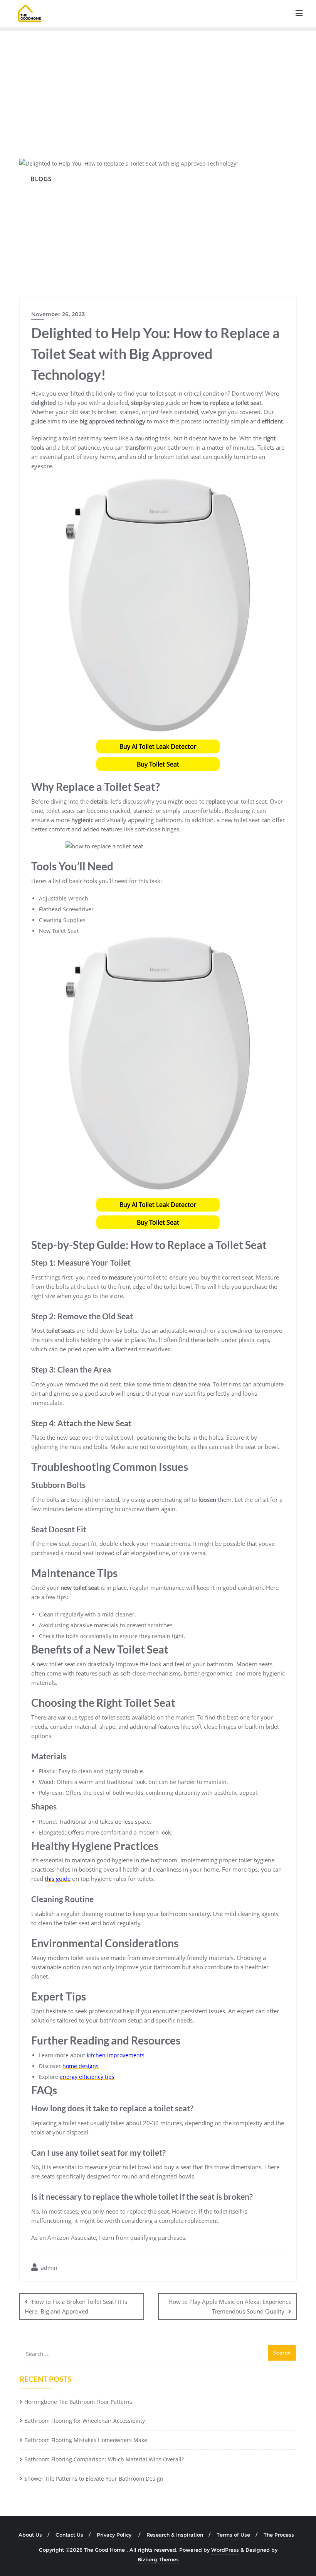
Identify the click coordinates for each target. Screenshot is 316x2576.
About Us (30, 2535)
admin (48, 2268)
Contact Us (69, 2535)
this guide (58, 1879)
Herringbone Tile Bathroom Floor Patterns (78, 2402)
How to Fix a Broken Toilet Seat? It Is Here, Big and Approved (76, 2306)
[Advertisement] (158, 89)
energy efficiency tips (87, 2077)
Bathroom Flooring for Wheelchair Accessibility (85, 2421)
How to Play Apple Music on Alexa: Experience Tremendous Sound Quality (230, 2306)
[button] (158, 746)
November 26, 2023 (58, 314)
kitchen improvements (116, 2055)
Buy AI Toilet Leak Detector (158, 746)
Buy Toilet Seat (158, 764)
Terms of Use (233, 2535)
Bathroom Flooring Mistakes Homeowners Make (86, 2440)
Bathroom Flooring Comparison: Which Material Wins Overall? (104, 2459)
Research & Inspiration (175, 2535)
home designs (81, 2066)
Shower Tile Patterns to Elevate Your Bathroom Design (94, 2479)
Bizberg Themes (158, 2559)
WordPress (225, 2550)
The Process (279, 2535)
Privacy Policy (115, 2535)
